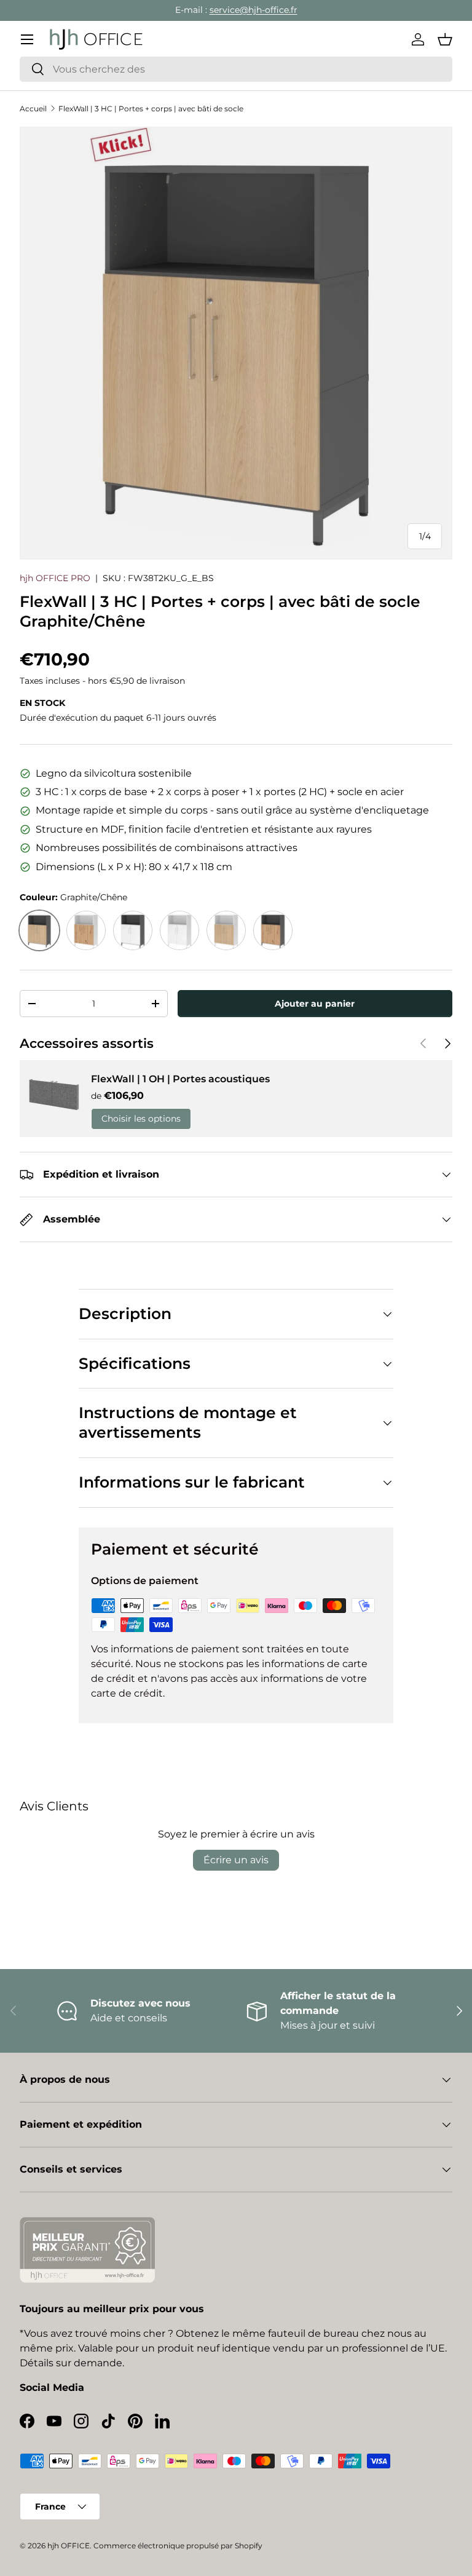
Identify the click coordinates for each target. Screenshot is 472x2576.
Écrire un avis (236, 1860)
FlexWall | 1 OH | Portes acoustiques (180, 1079)
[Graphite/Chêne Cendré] (273, 930)
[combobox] (236, 69)
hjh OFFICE (69, 2546)
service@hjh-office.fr (254, 10)
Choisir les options (141, 1119)
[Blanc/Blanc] (179, 930)
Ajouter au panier (315, 1004)
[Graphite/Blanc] (133, 930)
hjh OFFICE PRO (55, 578)
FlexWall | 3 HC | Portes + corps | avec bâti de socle (151, 109)
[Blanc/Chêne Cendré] (86, 930)
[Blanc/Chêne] (226, 930)
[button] (445, 39)
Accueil (33, 109)
